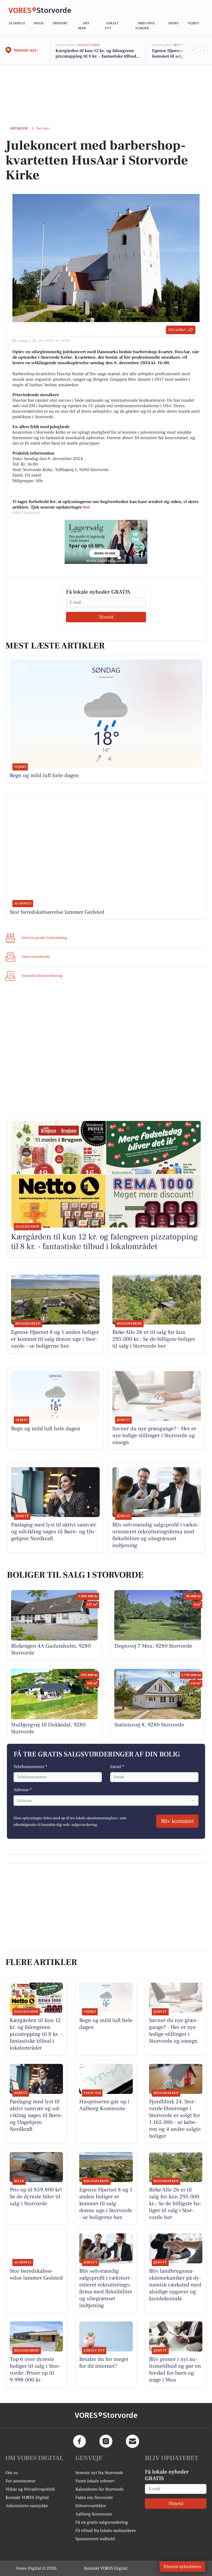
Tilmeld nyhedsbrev (182, 2567)
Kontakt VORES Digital (27, 2497)
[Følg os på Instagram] (106, 2441)
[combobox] (17, 1801)
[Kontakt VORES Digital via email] (132, 2441)
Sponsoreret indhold (95, 2539)
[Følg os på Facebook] (79, 2441)
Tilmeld (106, 617)
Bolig (39, 23)
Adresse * (22, 1790)
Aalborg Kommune (94, 2514)
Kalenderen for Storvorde (100, 2489)
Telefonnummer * (30, 1767)
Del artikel (177, 330)
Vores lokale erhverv (95, 2481)
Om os (12, 2473)
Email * (117, 1767)
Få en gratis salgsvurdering (102, 2522)
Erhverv (60, 23)
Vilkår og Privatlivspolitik (30, 2489)
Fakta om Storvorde (94, 2497)
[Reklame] (106, 542)
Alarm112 (17, 23)
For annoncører (20, 2481)
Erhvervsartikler (91, 2506)
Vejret (193, 23)
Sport (173, 23)
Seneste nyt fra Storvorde (99, 2473)
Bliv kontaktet (177, 1821)
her (87, 507)
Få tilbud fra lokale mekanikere (106, 2531)
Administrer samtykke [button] (27, 2506)
